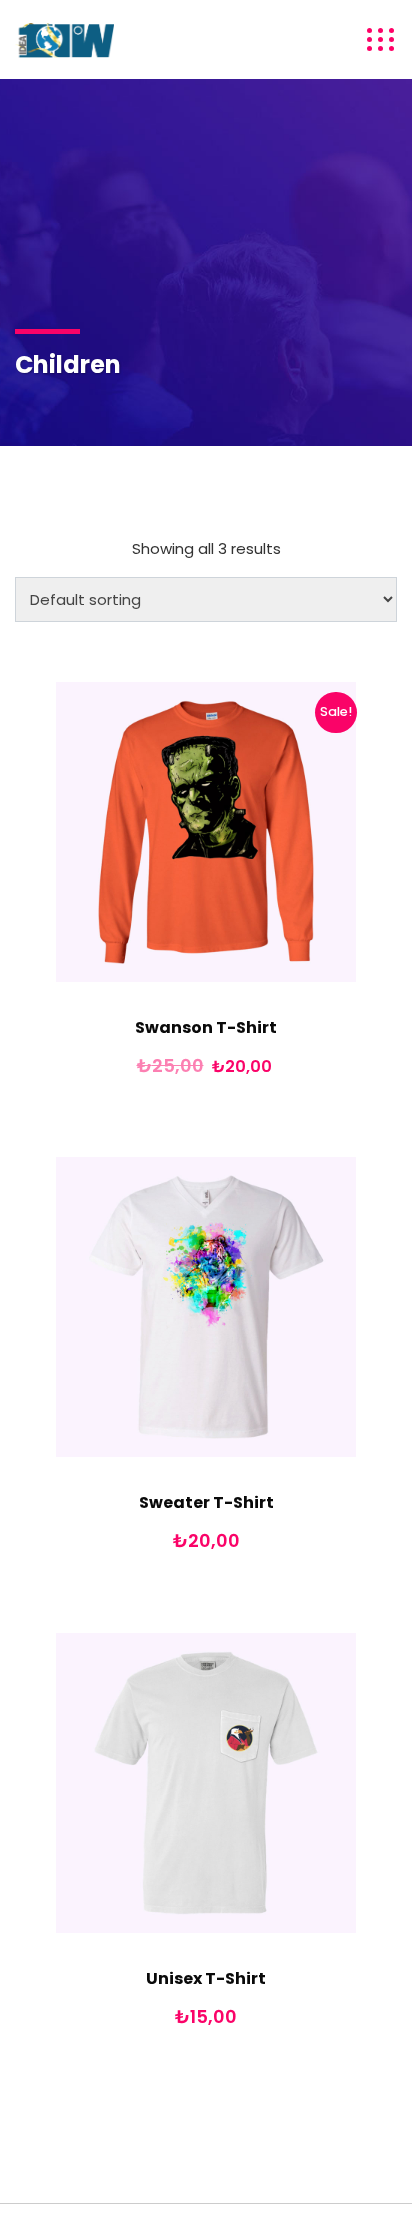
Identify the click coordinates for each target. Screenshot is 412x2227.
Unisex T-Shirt (206, 1978)
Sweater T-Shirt (206, 1502)
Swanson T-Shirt (206, 1027)
